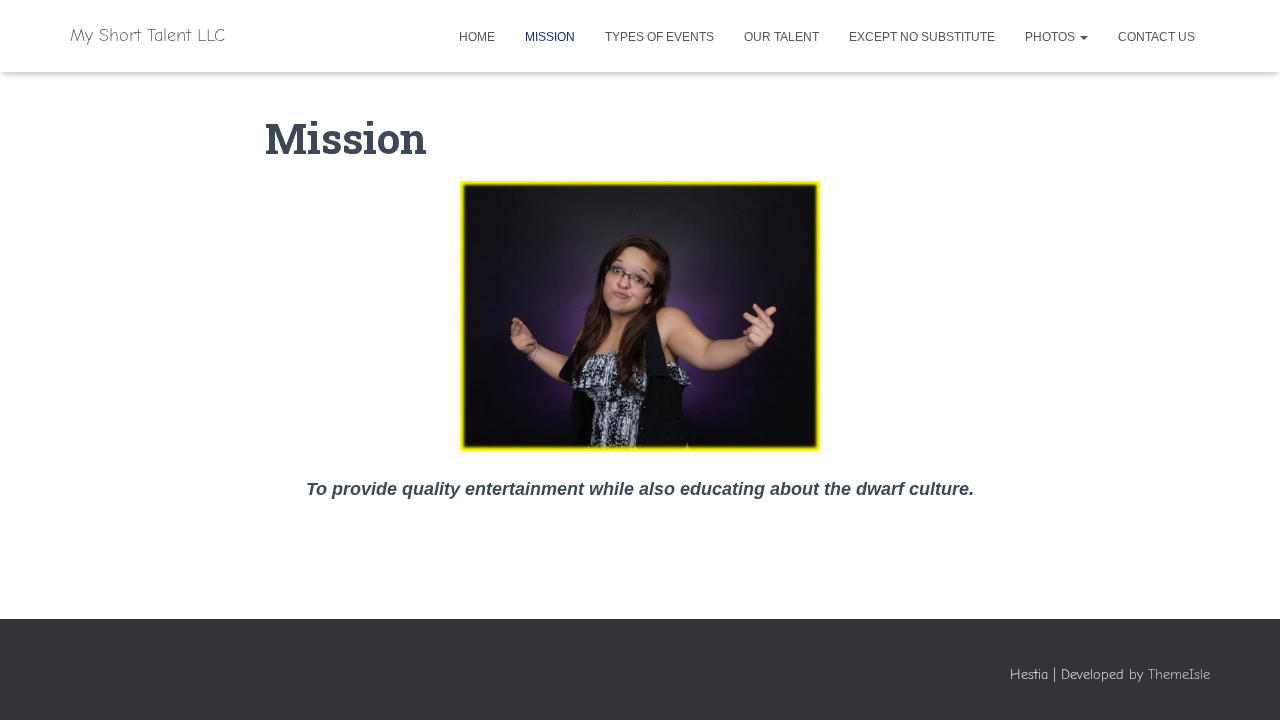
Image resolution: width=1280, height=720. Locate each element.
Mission (550, 37)
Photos (1051, 37)
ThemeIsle (1179, 674)
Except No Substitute (922, 37)
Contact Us (1156, 37)
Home (477, 37)
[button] (1083, 37)
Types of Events (659, 37)
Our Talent (781, 37)
